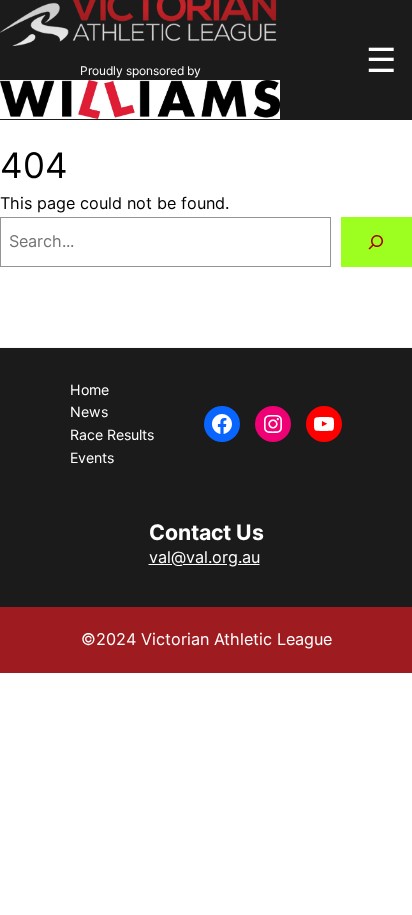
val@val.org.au (204, 557)
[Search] (376, 242)
